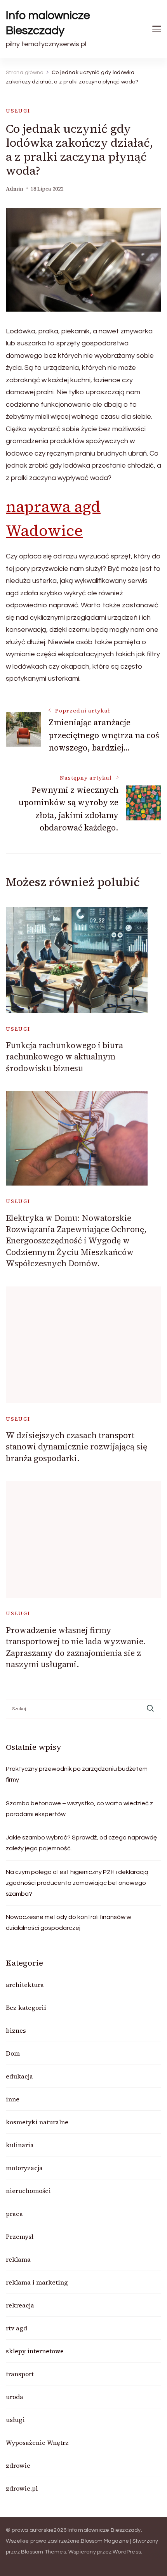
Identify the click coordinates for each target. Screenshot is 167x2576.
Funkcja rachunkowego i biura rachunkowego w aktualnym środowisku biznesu (64, 1057)
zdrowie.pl (22, 2488)
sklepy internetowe (35, 2351)
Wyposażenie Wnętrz (37, 2443)
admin (15, 189)
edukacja (19, 2076)
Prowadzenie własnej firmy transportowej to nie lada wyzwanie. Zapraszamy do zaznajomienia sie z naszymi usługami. (76, 1647)
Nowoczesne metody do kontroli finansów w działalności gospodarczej (69, 1922)
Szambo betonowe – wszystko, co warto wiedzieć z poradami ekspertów (79, 1809)
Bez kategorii (26, 2007)
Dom (13, 2053)
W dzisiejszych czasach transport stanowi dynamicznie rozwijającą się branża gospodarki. (77, 1447)
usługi (18, 111)
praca (14, 2214)
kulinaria (20, 2145)
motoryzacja (24, 2168)
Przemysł (20, 2236)
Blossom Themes (43, 2552)
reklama (18, 2259)
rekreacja (20, 2305)
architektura (25, 1985)
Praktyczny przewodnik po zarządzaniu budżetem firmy (77, 1774)
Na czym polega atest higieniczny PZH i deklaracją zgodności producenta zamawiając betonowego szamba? (77, 1883)
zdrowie (18, 2465)
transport (20, 2374)
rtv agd (17, 2328)
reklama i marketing (37, 2282)
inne (13, 2099)
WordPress (127, 2552)
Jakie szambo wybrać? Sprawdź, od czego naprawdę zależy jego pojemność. (81, 1843)
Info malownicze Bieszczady (48, 23)
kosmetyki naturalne (37, 2122)
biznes (16, 2030)
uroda (15, 2397)
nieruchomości (28, 2191)
